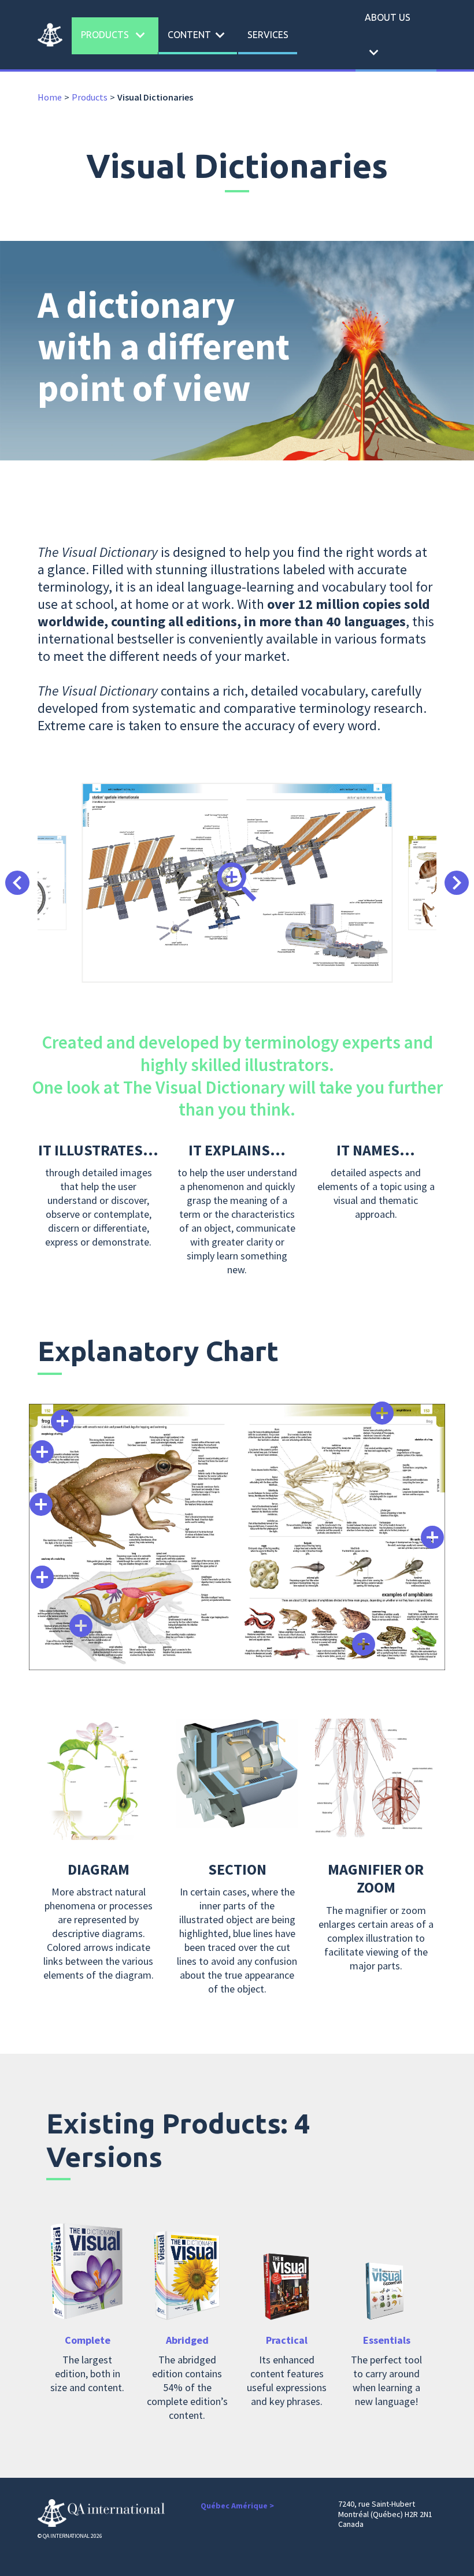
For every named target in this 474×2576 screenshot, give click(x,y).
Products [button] (115, 35)
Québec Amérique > (237, 2506)
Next (457, 883)
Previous (17, 883)
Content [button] (198, 35)
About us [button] (388, 37)
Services (268, 35)
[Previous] (62, 1421)
